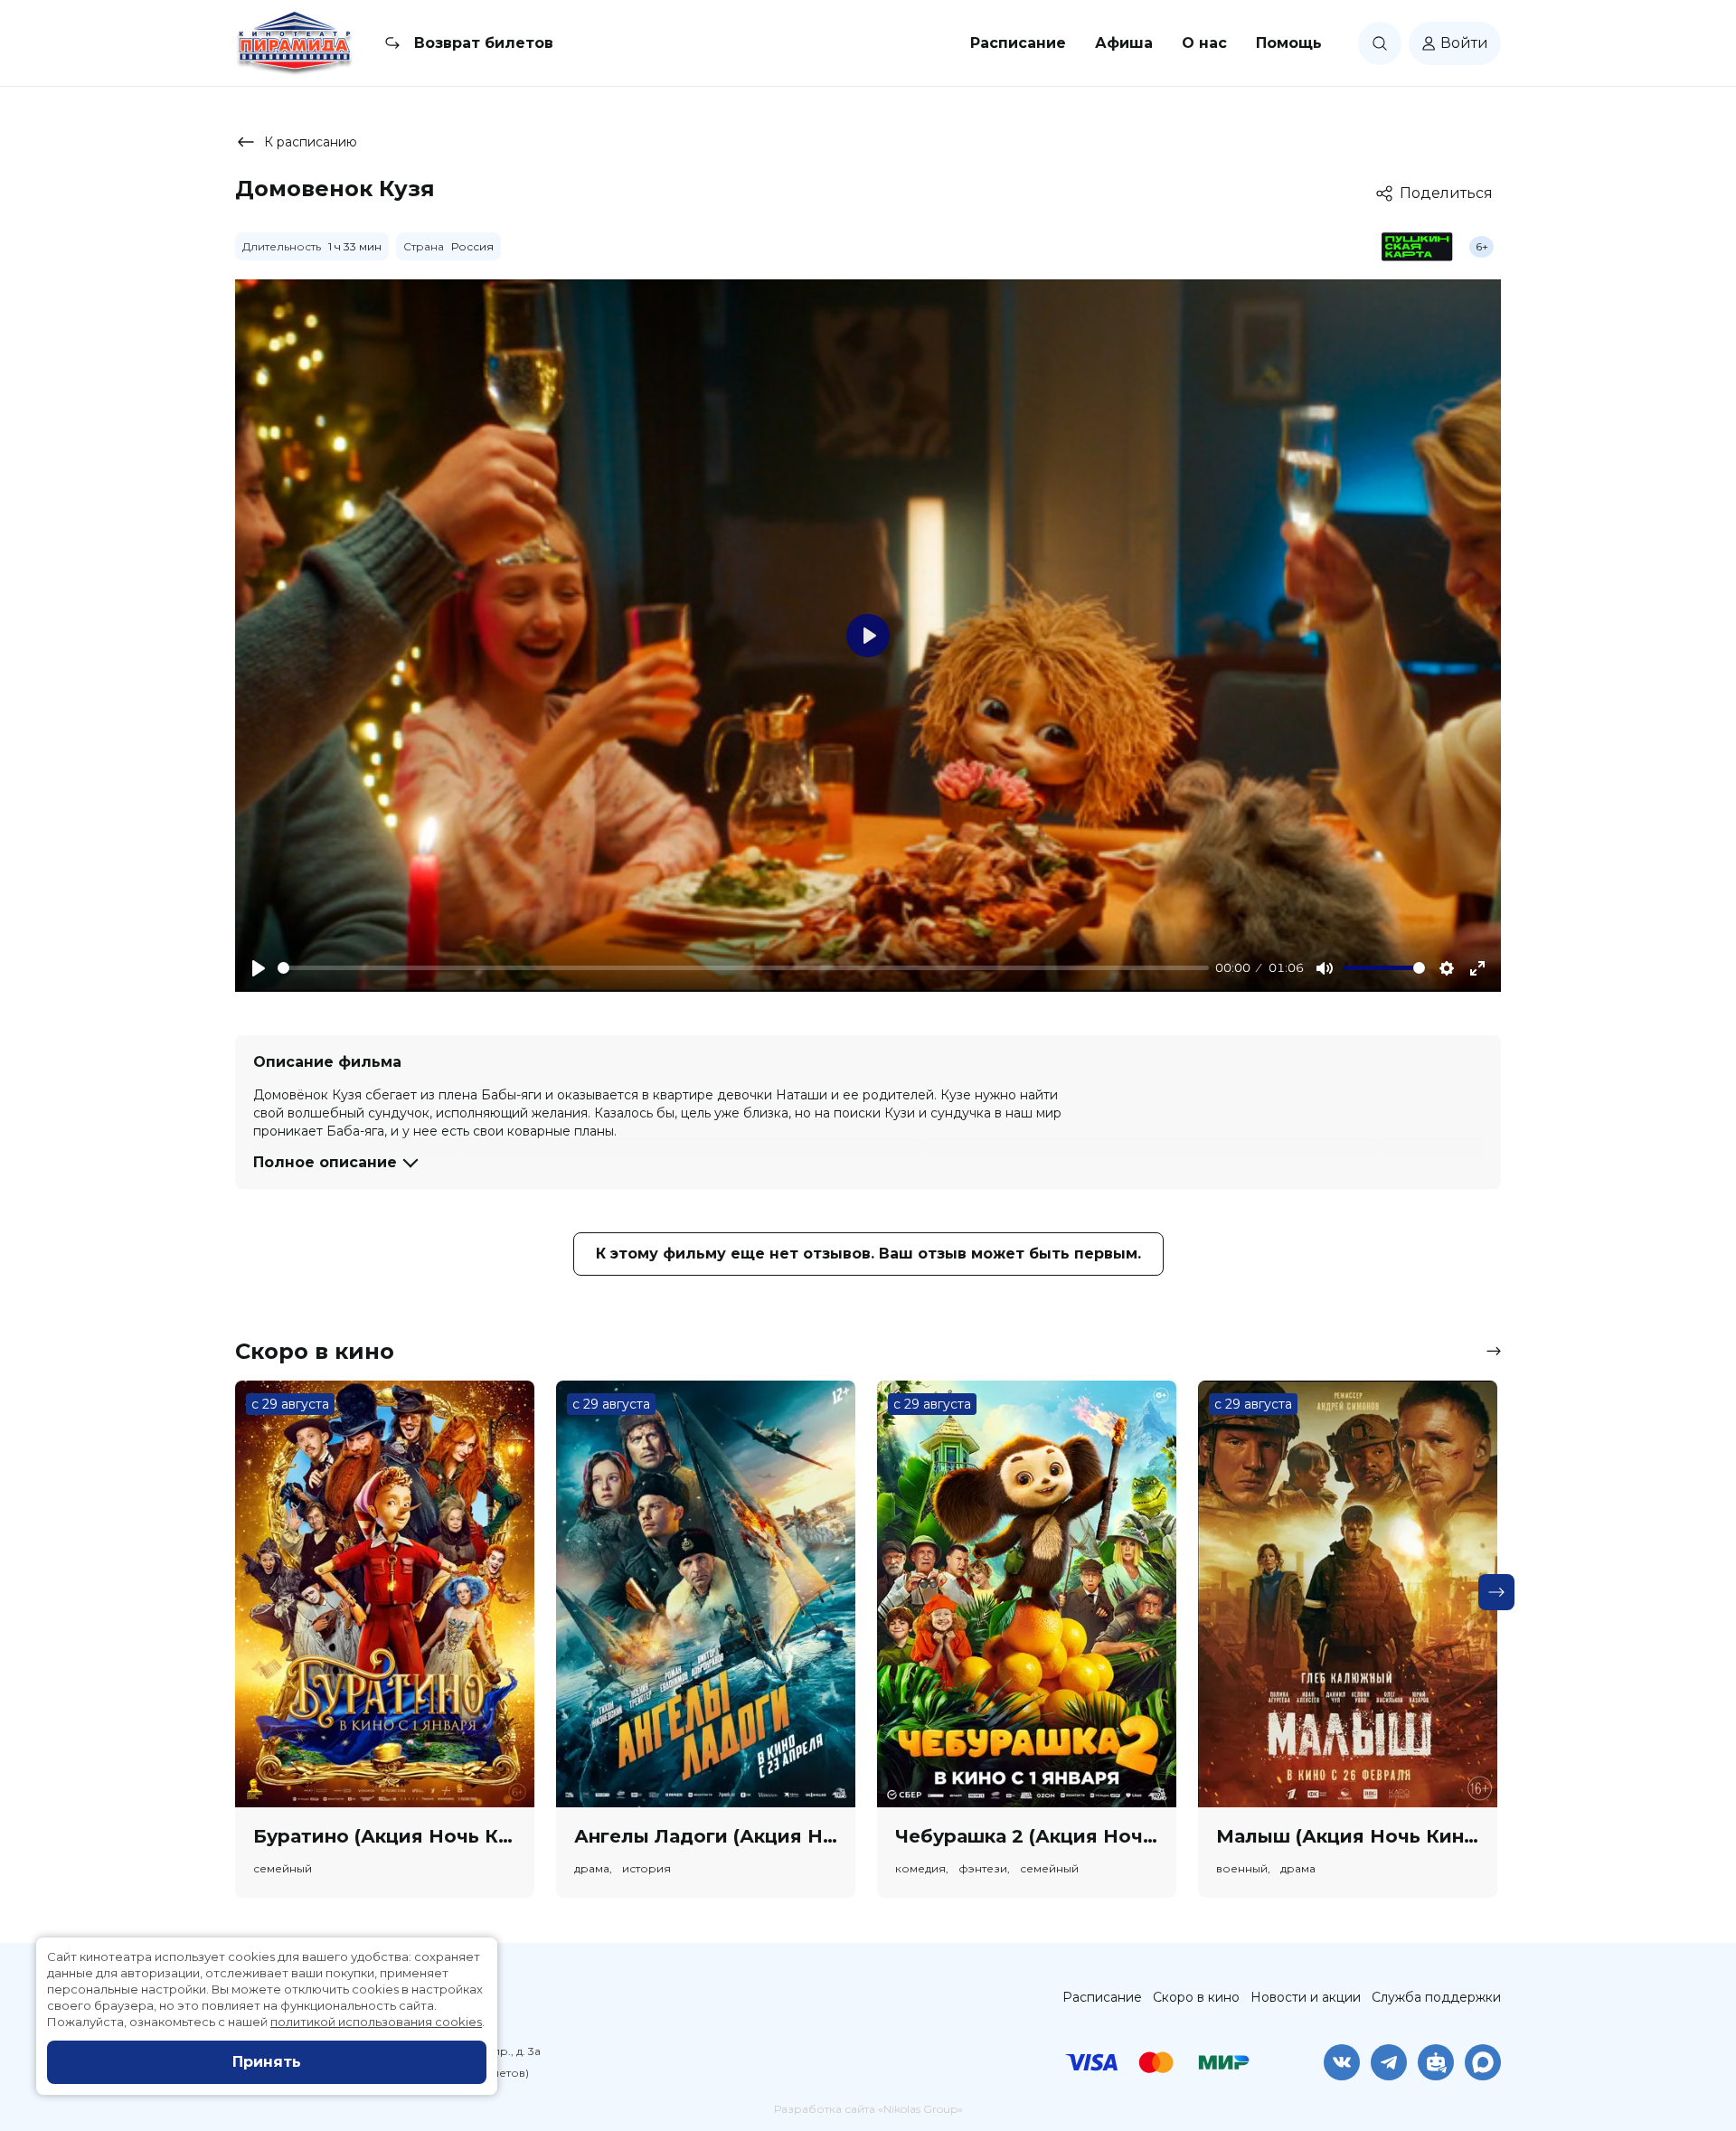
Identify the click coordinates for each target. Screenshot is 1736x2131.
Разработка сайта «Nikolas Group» (868, 2109)
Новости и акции (1306, 1997)
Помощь (1289, 43)
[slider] (743, 968)
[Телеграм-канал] (1389, 2062)
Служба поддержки (1436, 1997)
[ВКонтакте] (1342, 2062)
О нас (1204, 43)
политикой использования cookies (376, 2022)
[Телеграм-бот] (1436, 2062)
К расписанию (311, 142)
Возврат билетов (484, 43)
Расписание (1018, 43)
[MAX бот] (1483, 2062)
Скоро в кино (1196, 1997)
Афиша (1124, 43)
